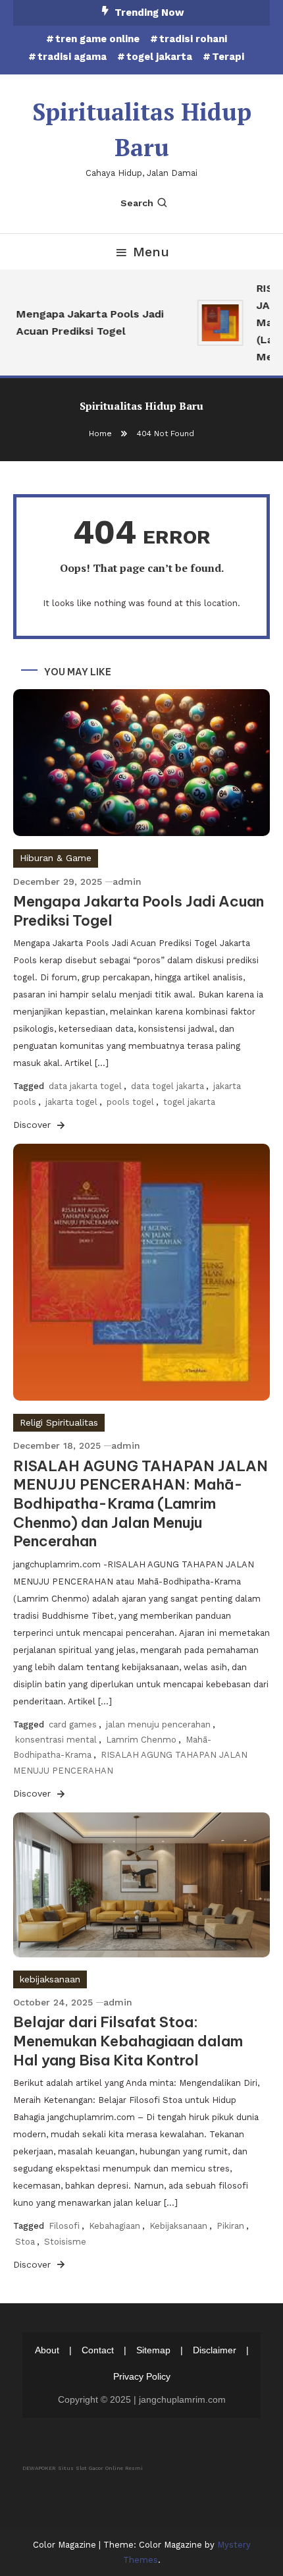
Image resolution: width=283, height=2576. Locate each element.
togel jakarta (159, 57)
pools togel (130, 1102)
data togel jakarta (167, 1086)
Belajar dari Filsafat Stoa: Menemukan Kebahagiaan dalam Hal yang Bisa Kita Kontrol (128, 2041)
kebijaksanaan (50, 1979)
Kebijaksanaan (178, 2226)
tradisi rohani (193, 39)
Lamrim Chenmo (141, 1740)
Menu (151, 252)
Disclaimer (215, 2350)
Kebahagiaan (115, 2226)
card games (73, 1724)
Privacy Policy (142, 2376)
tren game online (97, 39)
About (47, 2350)
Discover (34, 1125)
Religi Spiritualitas (59, 1422)
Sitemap (153, 2350)
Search (137, 203)
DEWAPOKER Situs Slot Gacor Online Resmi (83, 2468)
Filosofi (64, 2226)
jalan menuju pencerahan (158, 1724)
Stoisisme (65, 2242)
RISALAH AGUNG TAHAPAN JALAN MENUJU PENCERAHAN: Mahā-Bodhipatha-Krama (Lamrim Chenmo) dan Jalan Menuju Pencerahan (141, 1503)
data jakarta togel (85, 1086)
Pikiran (230, 2226)
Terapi (228, 57)
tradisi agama (72, 57)
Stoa (25, 2242)
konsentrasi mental (56, 1740)
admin (127, 882)
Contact (98, 2350)
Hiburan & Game (56, 858)
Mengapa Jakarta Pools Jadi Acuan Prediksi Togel (86, 322)
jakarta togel (71, 1102)
